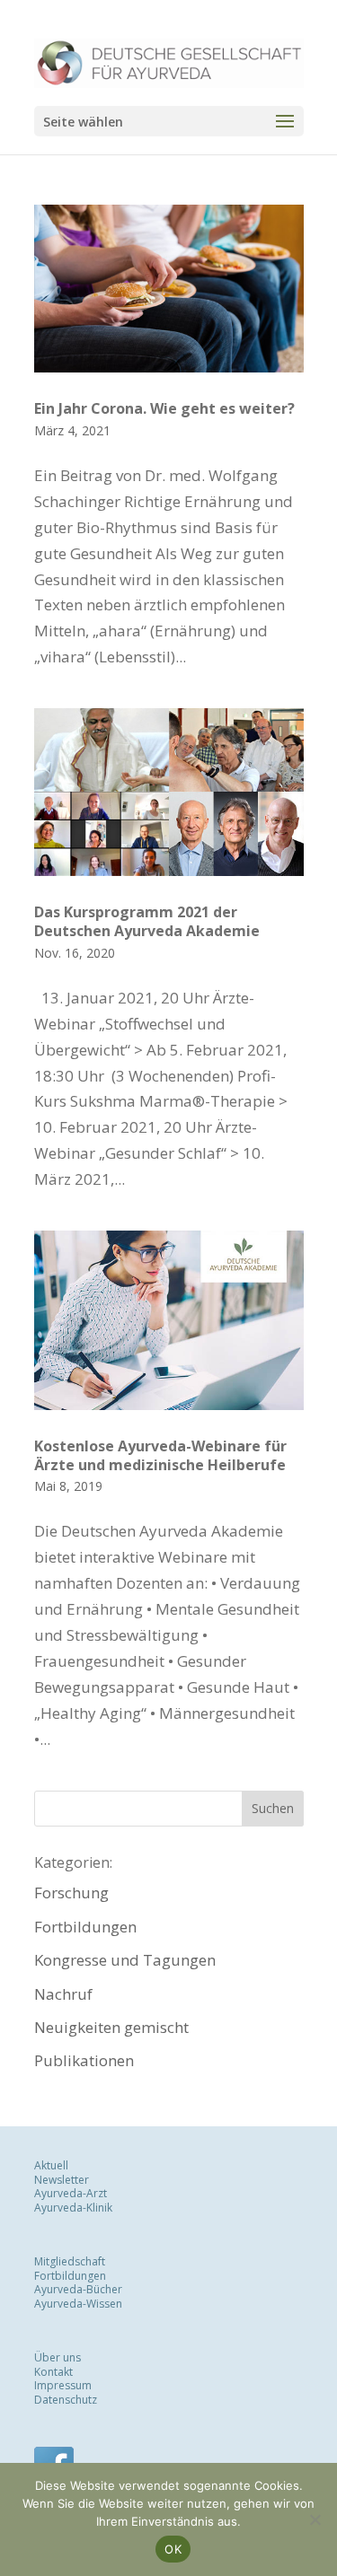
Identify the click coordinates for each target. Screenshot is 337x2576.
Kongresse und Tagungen (125, 1960)
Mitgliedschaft (70, 2261)
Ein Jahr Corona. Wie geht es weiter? (164, 408)
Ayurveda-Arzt (71, 2193)
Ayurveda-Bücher (78, 2289)
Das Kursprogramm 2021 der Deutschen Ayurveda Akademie (147, 921)
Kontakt (53, 2372)
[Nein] (315, 2519)
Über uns (58, 2357)
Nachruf (63, 1994)
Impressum (63, 2385)
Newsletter (62, 2180)
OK (173, 2549)
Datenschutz (66, 2400)
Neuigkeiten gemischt (111, 2027)
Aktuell (51, 2165)
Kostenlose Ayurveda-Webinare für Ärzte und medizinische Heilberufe (160, 1455)
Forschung (71, 1893)
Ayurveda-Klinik (73, 2208)
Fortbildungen (85, 1927)
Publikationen (84, 2060)
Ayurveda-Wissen (78, 2304)
